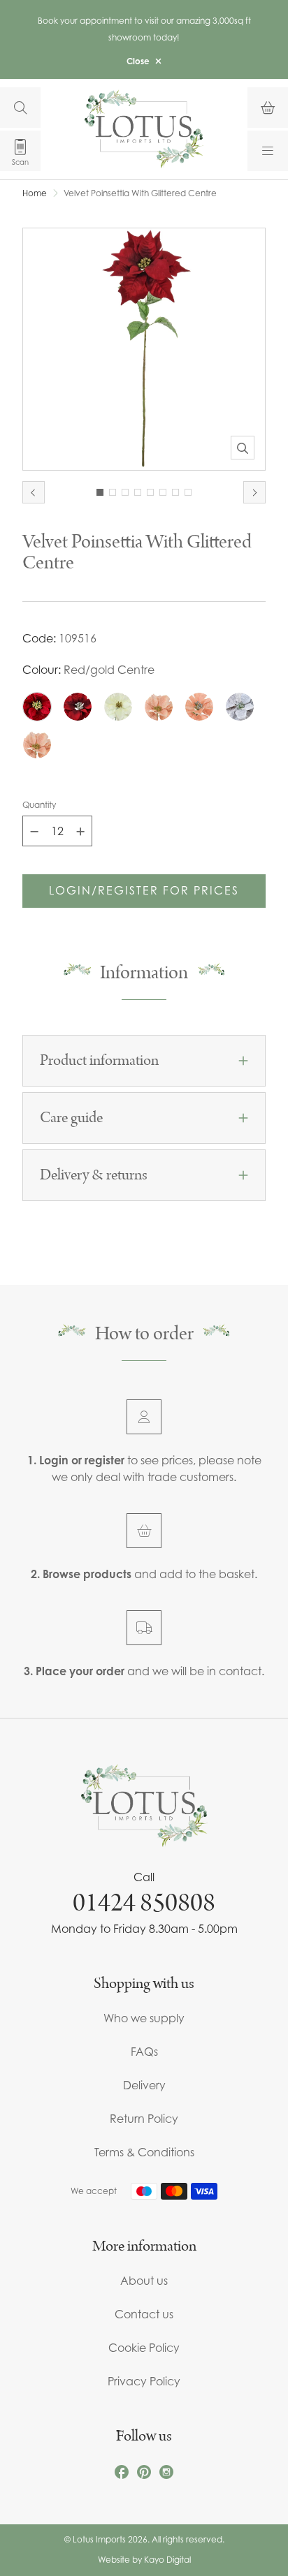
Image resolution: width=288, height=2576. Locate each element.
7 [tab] (175, 492)
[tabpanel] (144, 349)
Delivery (144, 2085)
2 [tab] (113, 492)
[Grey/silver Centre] (240, 707)
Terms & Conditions (144, 2152)
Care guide (71, 1118)
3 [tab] (125, 492)
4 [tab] (138, 492)
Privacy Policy (144, 2381)
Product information (99, 1061)
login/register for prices (144, 890)
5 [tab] (150, 492)
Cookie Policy (144, 2348)
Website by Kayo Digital (144, 2560)
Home (35, 193)
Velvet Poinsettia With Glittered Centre (140, 193)
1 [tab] (100, 492)
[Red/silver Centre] (78, 707)
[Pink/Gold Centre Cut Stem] (37, 744)
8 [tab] (188, 492)
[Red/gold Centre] (37, 707)
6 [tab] (163, 492)
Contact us (144, 2314)
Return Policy (144, 2119)
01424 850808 (144, 1903)
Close (138, 61)
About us (144, 2281)
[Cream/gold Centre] (118, 707)
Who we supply (144, 2018)
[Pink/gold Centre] (159, 707)
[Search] (20, 108)
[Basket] (268, 108)
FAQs (144, 2052)
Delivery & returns (94, 1175)
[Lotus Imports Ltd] (144, 129)
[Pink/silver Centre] (199, 707)
